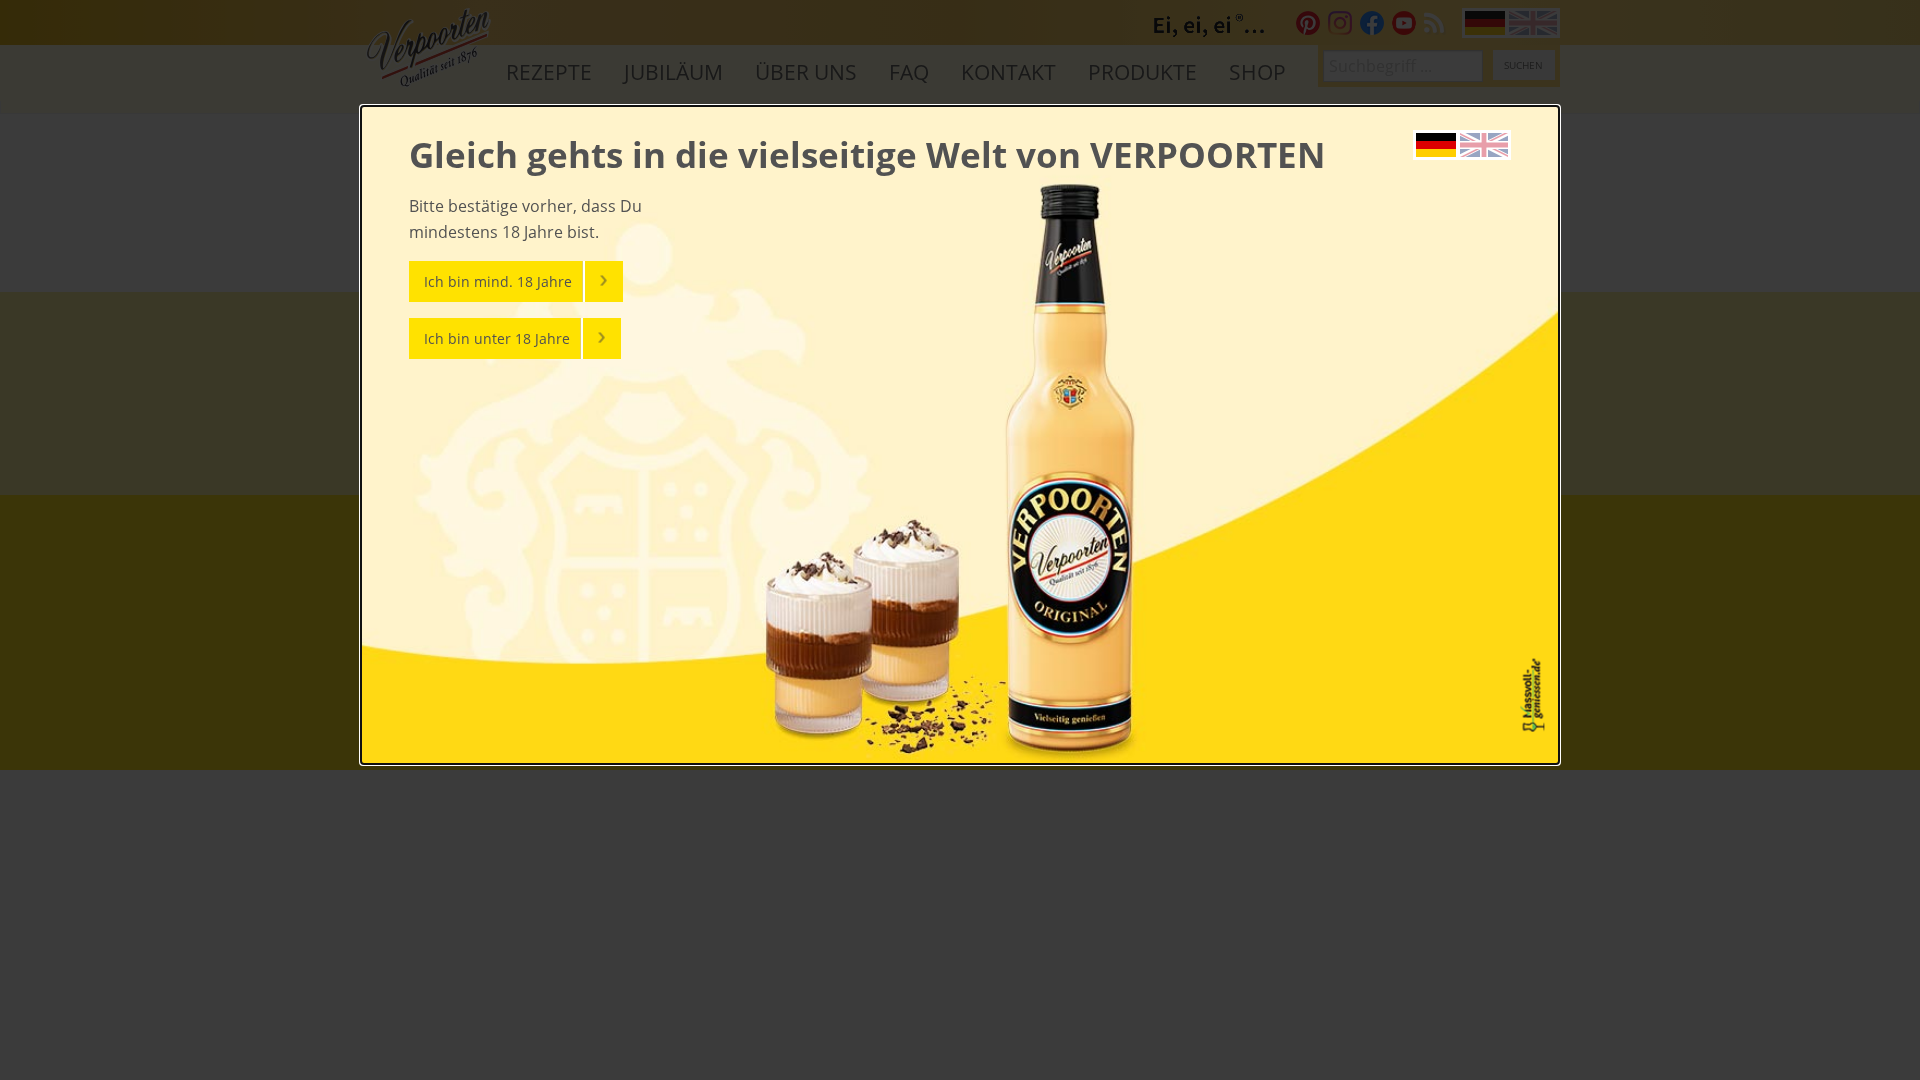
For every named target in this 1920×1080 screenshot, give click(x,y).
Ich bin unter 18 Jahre (497, 338)
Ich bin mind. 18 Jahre (498, 281)
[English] (1484, 143)
